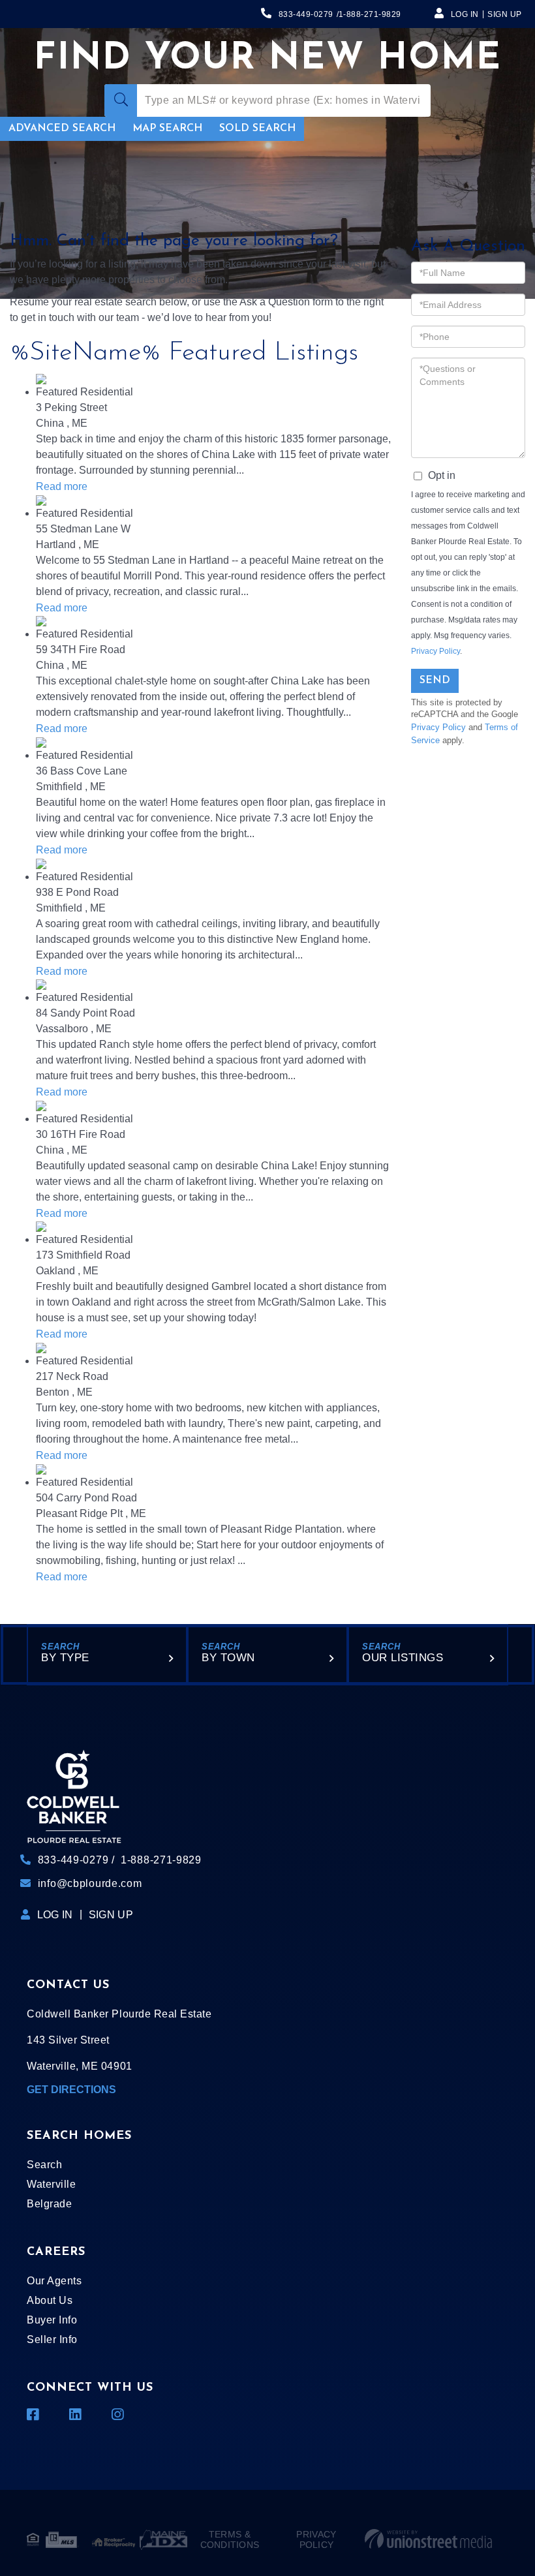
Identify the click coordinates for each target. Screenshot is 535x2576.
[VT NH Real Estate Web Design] (428, 2539)
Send (435, 681)
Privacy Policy (436, 651)
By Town (228, 1658)
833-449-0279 (306, 14)
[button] (121, 100)
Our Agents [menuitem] (54, 2281)
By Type (65, 1658)
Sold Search (257, 129)
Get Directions (71, 2090)
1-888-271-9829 (370, 14)
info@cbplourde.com (90, 1883)
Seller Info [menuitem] (52, 2339)
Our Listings (403, 1658)
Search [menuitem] (44, 2165)
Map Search (167, 129)
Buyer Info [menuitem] (52, 2320)
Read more (62, 486)
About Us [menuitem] (50, 2300)
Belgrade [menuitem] (49, 2204)
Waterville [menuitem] (51, 2184)
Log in (465, 14)
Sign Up (505, 14)
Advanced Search (62, 129)
